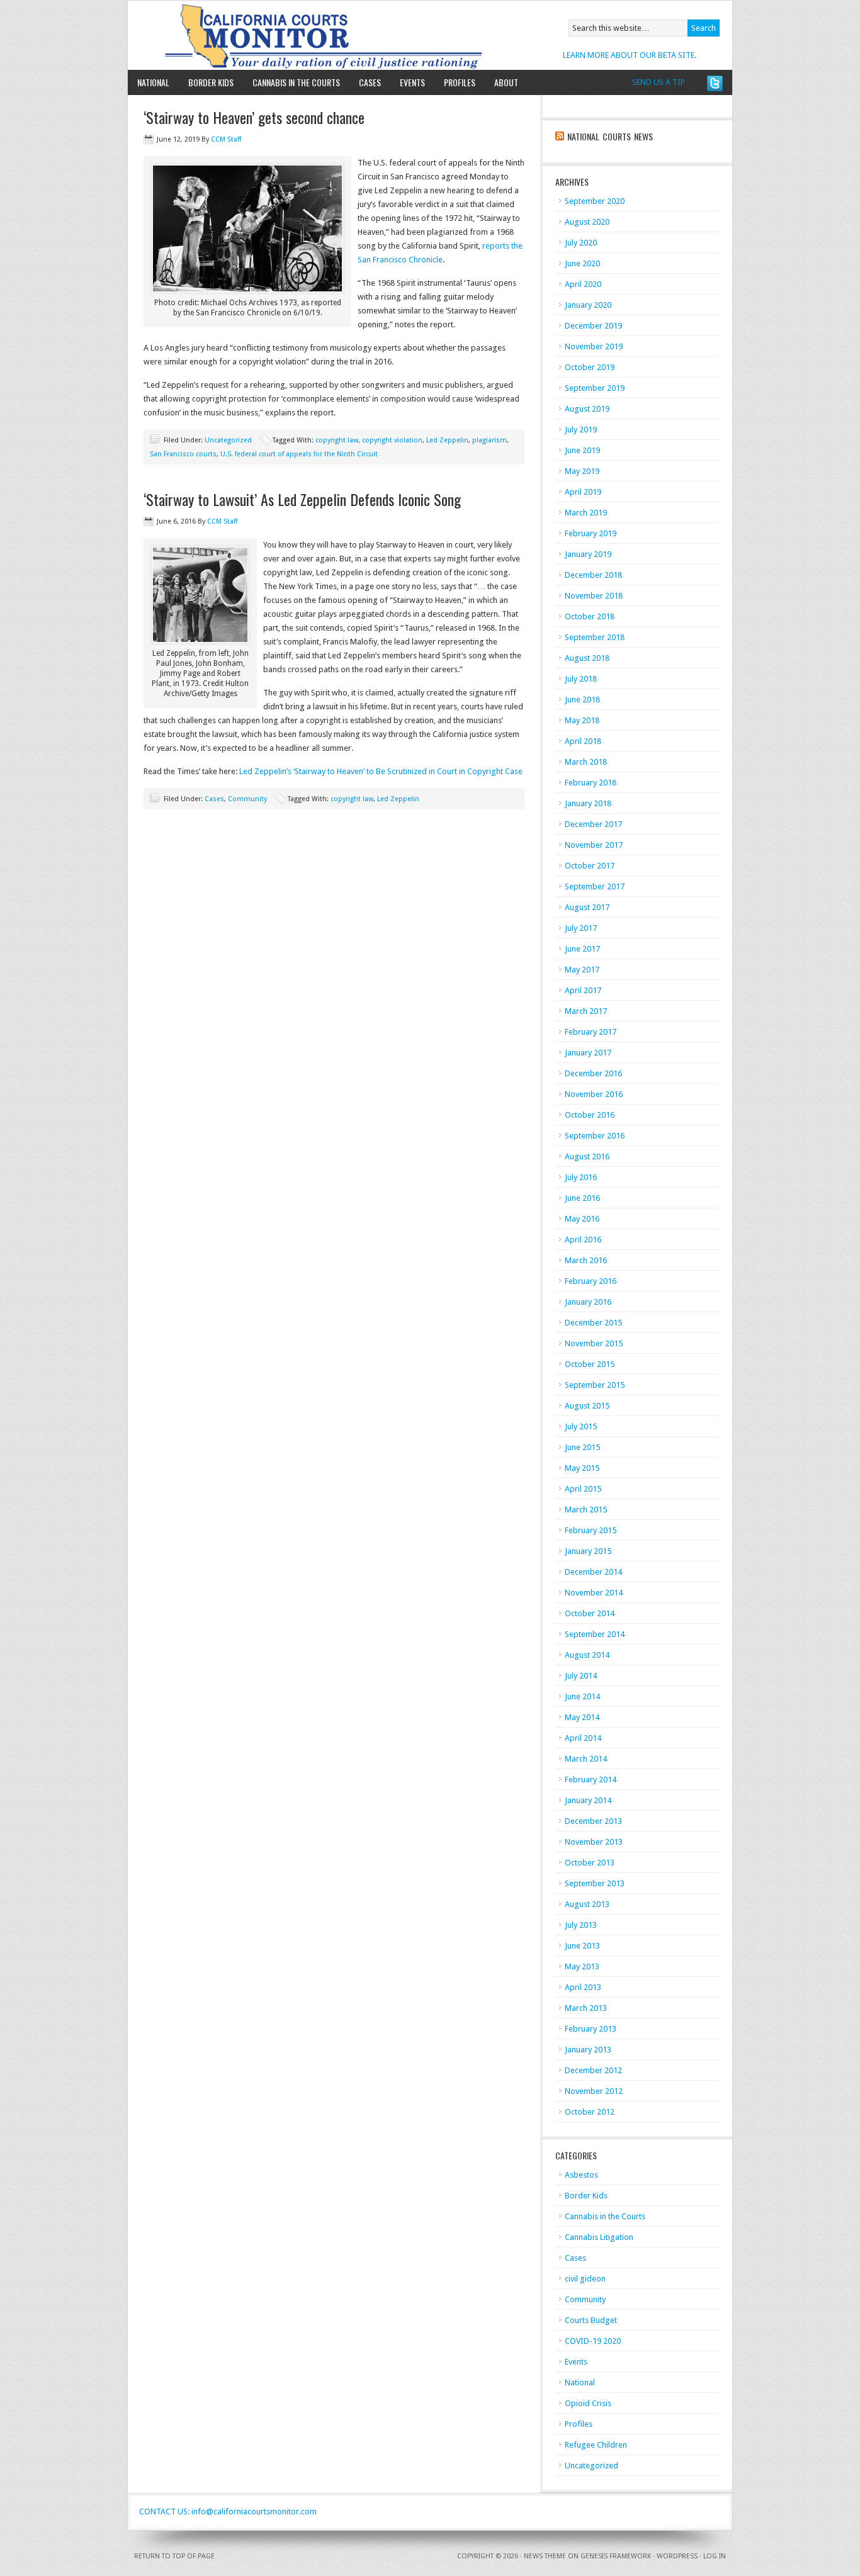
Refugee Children (596, 2445)
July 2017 (581, 928)
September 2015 (595, 1385)
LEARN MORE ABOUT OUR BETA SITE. (630, 55)
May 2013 (582, 1966)
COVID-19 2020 (593, 2341)
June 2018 (582, 700)
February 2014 (591, 1780)
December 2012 (593, 2070)
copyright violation (392, 440)
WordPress (677, 2556)
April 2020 (583, 284)
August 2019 (587, 409)
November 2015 (594, 1343)
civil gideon (585, 2279)
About (501, 82)
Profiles (460, 82)
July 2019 (581, 430)
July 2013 (581, 1925)
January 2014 (588, 1800)
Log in (715, 2556)
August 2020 (587, 222)
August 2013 (587, 1904)
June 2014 (582, 1696)
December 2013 (593, 1821)
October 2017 (590, 866)
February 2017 (591, 1032)
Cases (370, 82)
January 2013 (588, 2050)
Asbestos (581, 2175)
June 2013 (582, 1946)
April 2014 (583, 1738)
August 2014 (587, 1655)
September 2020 (595, 201)
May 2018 (582, 720)
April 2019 (583, 492)
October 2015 (590, 1364)
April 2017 (583, 990)
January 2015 (588, 1551)
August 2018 (587, 658)
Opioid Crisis (588, 2403)
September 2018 (595, 637)
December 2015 (593, 1323)
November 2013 (594, 1842)
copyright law (337, 440)
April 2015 (583, 1489)
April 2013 (583, 1987)
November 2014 (594, 1593)
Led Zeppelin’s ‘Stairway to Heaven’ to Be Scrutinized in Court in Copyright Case (381, 771)
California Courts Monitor (274, 35)
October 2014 (590, 1613)
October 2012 (590, 2112)
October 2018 (590, 616)
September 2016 (595, 1136)
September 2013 (595, 1883)
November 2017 (594, 845)
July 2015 (581, 1426)
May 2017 (582, 970)
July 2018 (581, 679)
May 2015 (582, 1468)
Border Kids (211, 82)
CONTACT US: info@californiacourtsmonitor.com (228, 2511)
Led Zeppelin (447, 440)
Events (412, 82)
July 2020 (581, 243)
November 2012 (594, 2091)
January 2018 (588, 803)
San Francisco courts (183, 454)
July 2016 (581, 1177)
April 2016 (583, 1240)
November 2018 (594, 596)
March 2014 (586, 1759)
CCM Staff (226, 139)
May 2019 (582, 471)
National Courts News (610, 136)
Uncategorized (228, 440)
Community (247, 799)
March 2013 (586, 2008)
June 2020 (582, 263)
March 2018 (586, 762)
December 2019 (593, 326)
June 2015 (582, 1447)
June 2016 (582, 1198)
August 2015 (587, 1406)
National (153, 82)
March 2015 (586, 1510)
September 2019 (595, 388)
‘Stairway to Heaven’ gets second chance (254, 117)
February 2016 (591, 1281)
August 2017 (587, 907)
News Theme (545, 2556)
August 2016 (587, 1156)
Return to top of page (174, 2556)
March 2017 (586, 1011)
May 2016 (582, 1219)
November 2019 (594, 346)
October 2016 (590, 1115)
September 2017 (595, 886)
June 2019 (582, 450)
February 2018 (591, 783)
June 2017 (582, 949)
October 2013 (590, 1863)
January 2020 (588, 305)
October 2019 (590, 367)
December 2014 (593, 1572)
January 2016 (588, 1302)
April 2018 (583, 741)
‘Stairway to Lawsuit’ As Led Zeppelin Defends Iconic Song (302, 499)
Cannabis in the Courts (296, 82)
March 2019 (586, 513)
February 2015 (591, 1530)
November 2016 (594, 1094)
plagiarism (489, 440)
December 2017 (593, 824)
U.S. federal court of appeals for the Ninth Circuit (299, 454)
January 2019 (588, 554)
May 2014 (582, 1717)
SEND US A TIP (659, 82)
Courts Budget (591, 2320)
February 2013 (591, 2029)
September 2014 (595, 1634)
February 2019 (591, 533)
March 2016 (586, 1260)
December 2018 (593, 575)
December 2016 (593, 1073)
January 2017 (588, 1053)
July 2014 (581, 1676)
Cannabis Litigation (599, 2237)
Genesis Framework (616, 2556)
